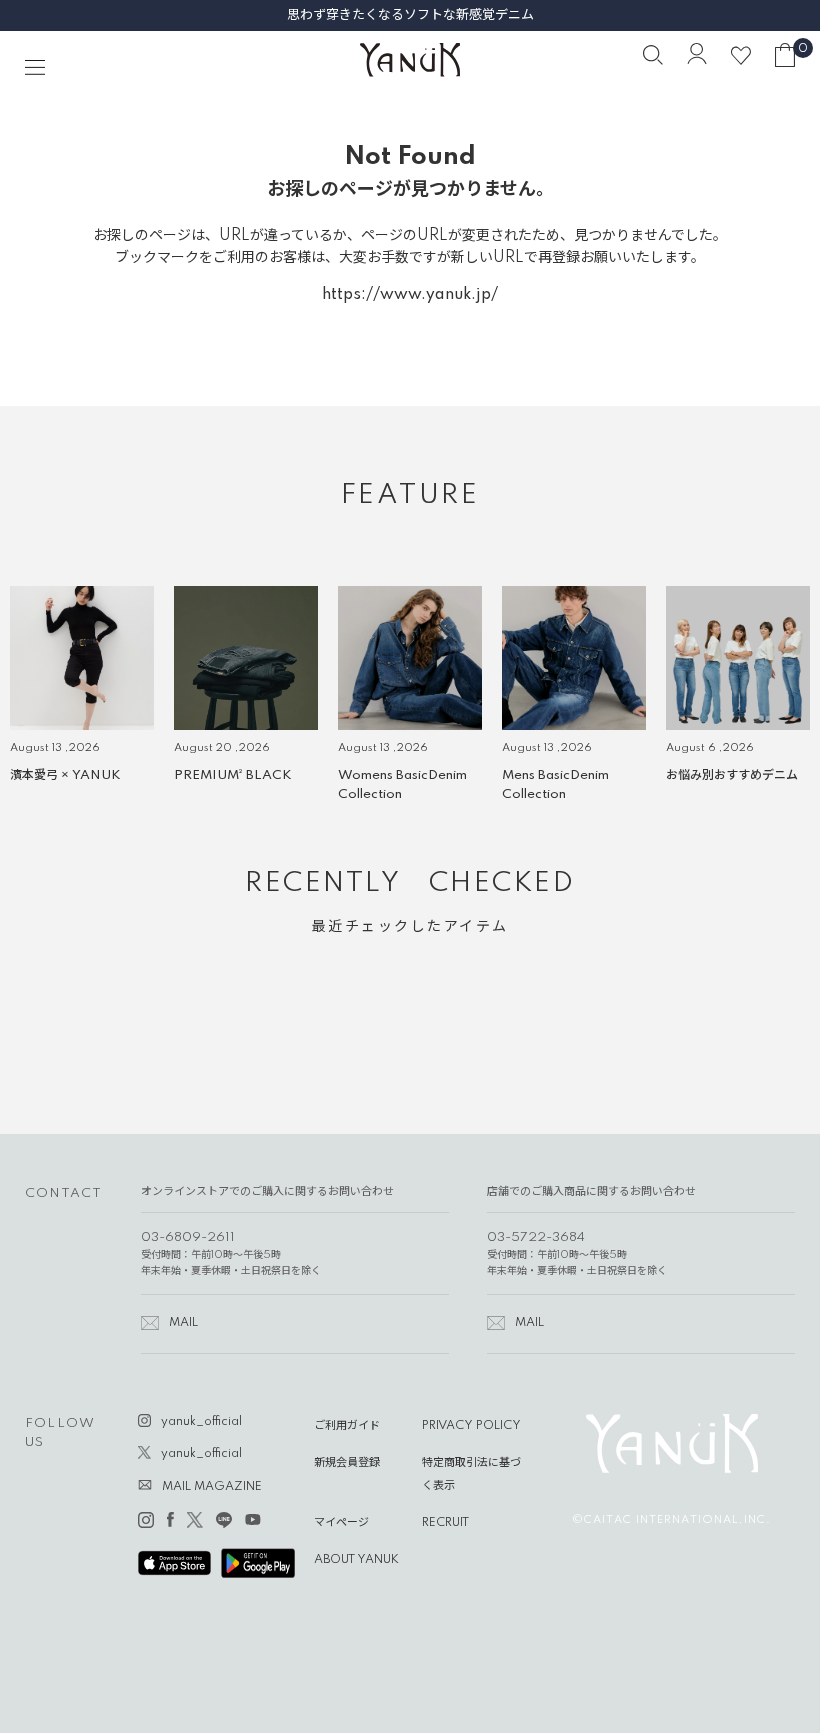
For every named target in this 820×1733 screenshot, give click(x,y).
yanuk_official (201, 1422)
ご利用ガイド (347, 1426)
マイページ (341, 1523)
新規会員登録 (347, 1463)
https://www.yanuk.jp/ (410, 295)
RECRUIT (445, 1523)
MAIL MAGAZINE (212, 1487)
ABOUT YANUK (356, 1560)
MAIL (183, 1323)
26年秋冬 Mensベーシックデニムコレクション (410, 15)
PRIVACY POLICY (471, 1426)
